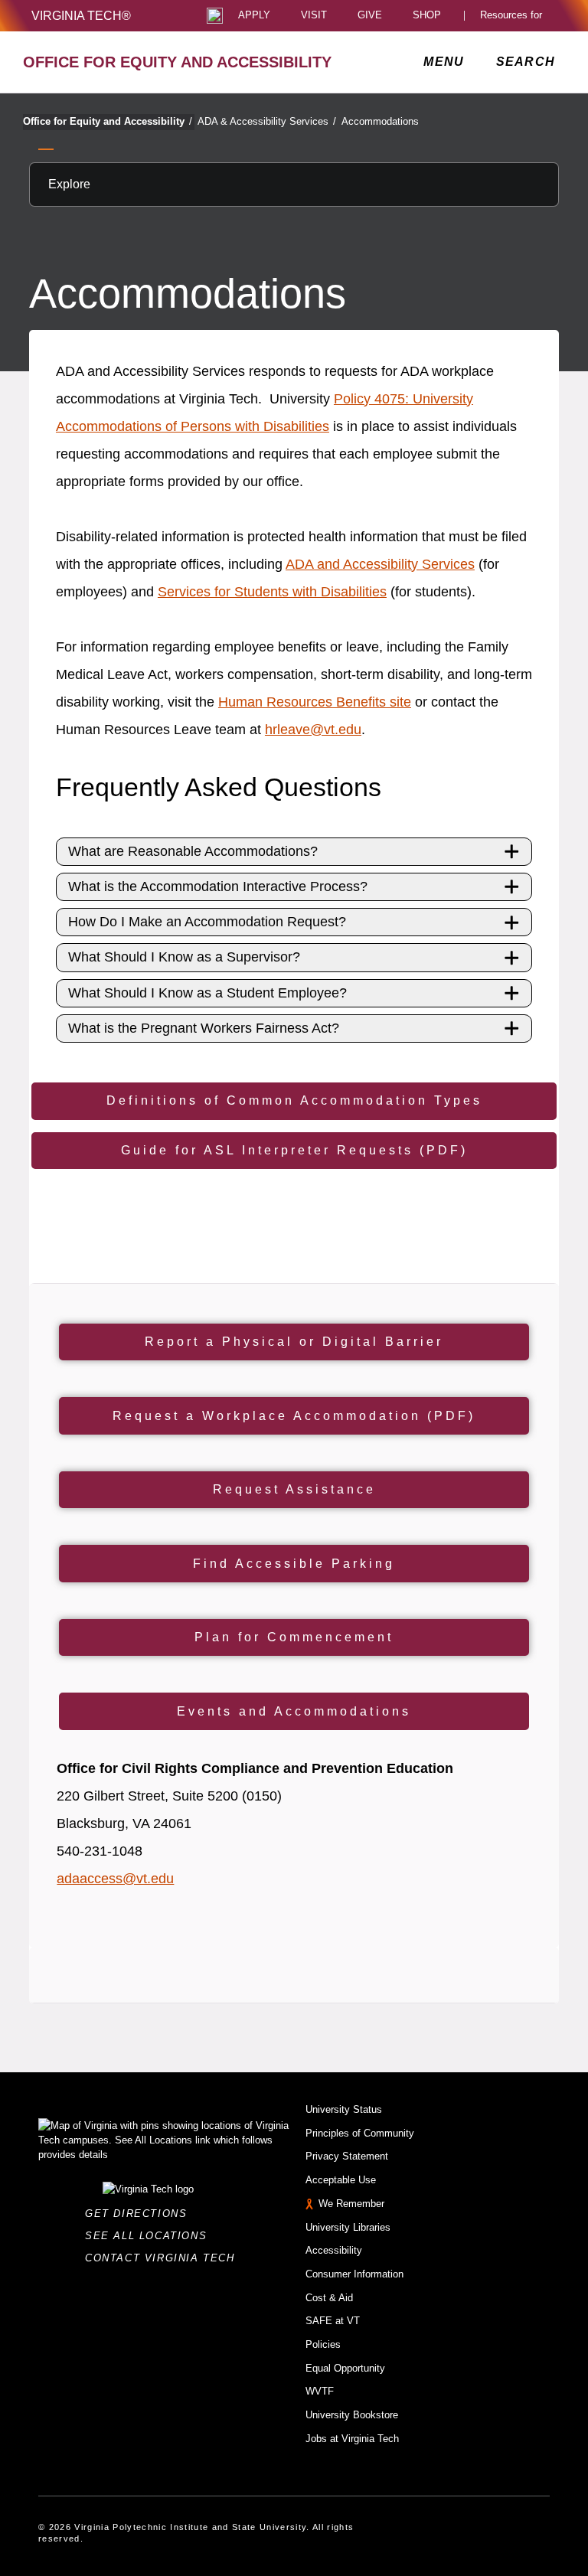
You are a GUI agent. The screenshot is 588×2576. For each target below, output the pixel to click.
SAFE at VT (333, 2321)
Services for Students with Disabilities (272, 592)
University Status (344, 2109)
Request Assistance (294, 1489)
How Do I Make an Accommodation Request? (207, 922)
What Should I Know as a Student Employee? (207, 993)
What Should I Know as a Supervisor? (184, 957)
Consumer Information (354, 2274)
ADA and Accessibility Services (380, 564)
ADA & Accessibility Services (267, 121)
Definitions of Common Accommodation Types (294, 1100)
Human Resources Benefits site (315, 702)
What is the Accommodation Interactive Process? (218, 886)
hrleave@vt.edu (313, 730)
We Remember (351, 2204)
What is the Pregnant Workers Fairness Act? (204, 1028)
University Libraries (348, 2227)
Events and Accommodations (294, 1711)
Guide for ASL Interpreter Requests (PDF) (294, 1150)
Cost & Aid (329, 2298)
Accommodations (380, 121)
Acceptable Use (341, 2180)
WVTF (320, 2391)
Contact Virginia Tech (164, 2258)
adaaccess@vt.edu (115, 1879)
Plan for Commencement (294, 1637)
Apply (254, 16)
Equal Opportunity (345, 2368)
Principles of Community (360, 2133)
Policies (323, 2344)
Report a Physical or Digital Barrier (294, 1342)
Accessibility (334, 2250)
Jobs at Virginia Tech (352, 2439)
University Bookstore (352, 2415)
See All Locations (150, 2236)
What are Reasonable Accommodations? (193, 851)
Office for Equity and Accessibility (108, 121)
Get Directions (140, 2214)
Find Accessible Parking (294, 1564)
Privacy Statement (347, 2156)
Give (370, 16)
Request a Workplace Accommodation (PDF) (294, 1416)
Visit (314, 16)
